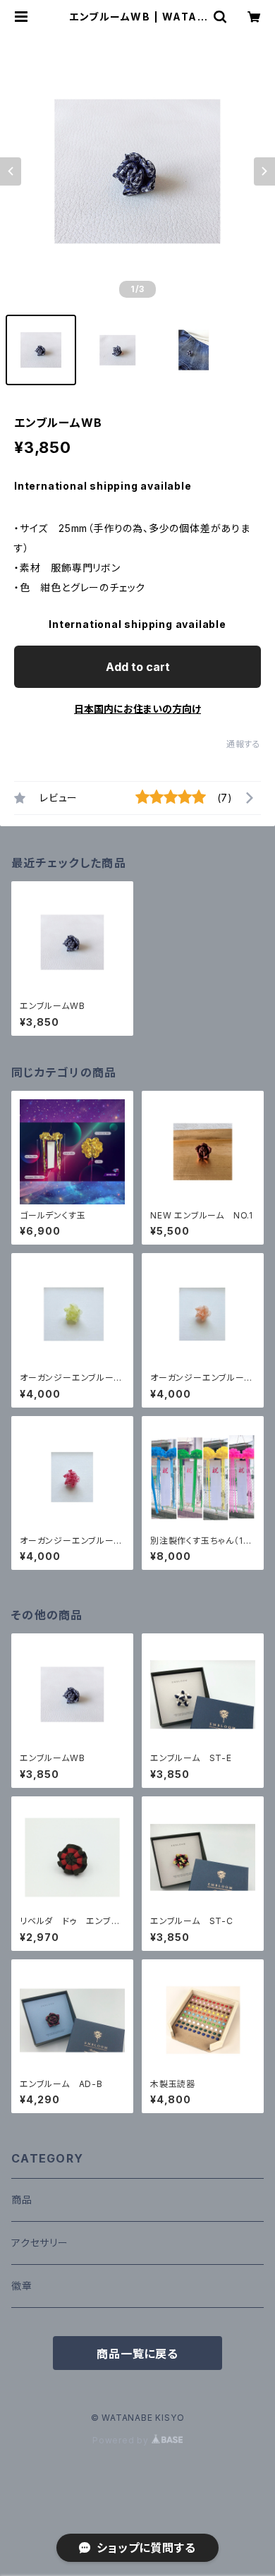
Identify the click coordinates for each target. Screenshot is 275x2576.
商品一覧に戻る (137, 2354)
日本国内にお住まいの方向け (137, 709)
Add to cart (138, 667)
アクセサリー (40, 2243)
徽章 (22, 2286)
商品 (22, 2200)
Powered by (122, 2440)
